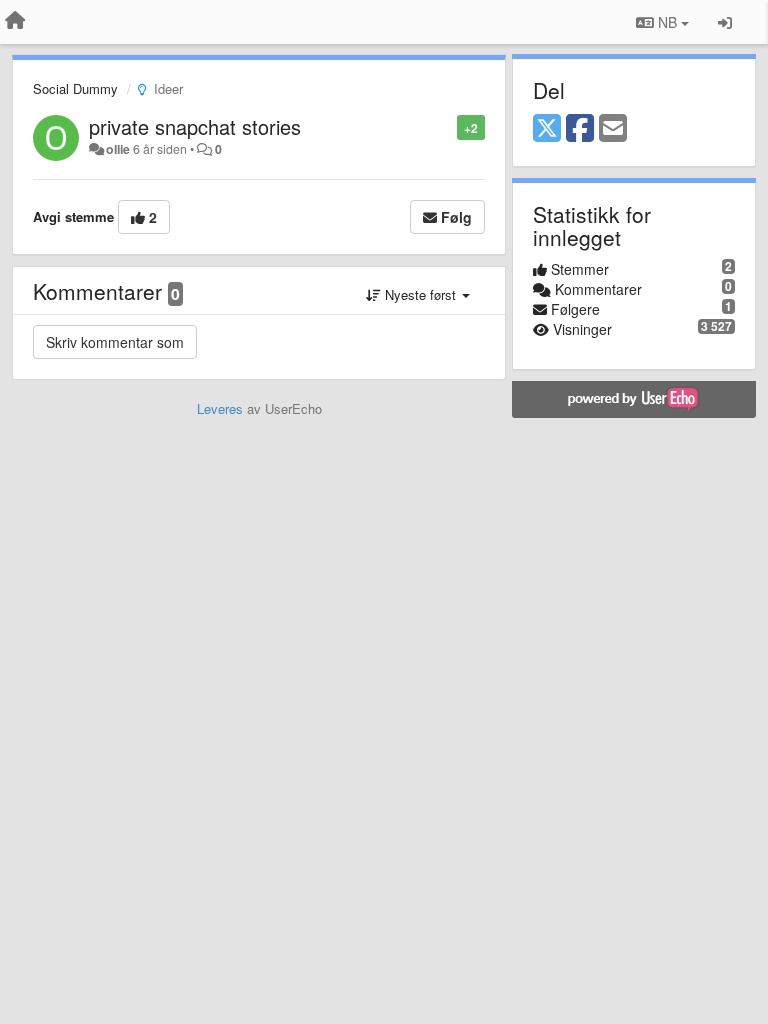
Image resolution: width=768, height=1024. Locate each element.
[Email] (613, 129)
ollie (118, 149)
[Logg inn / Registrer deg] (725, 22)
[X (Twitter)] (547, 129)
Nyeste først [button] (420, 294)
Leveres (220, 408)
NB (667, 22)
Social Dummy (75, 88)
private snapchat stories (195, 126)
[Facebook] (580, 129)
